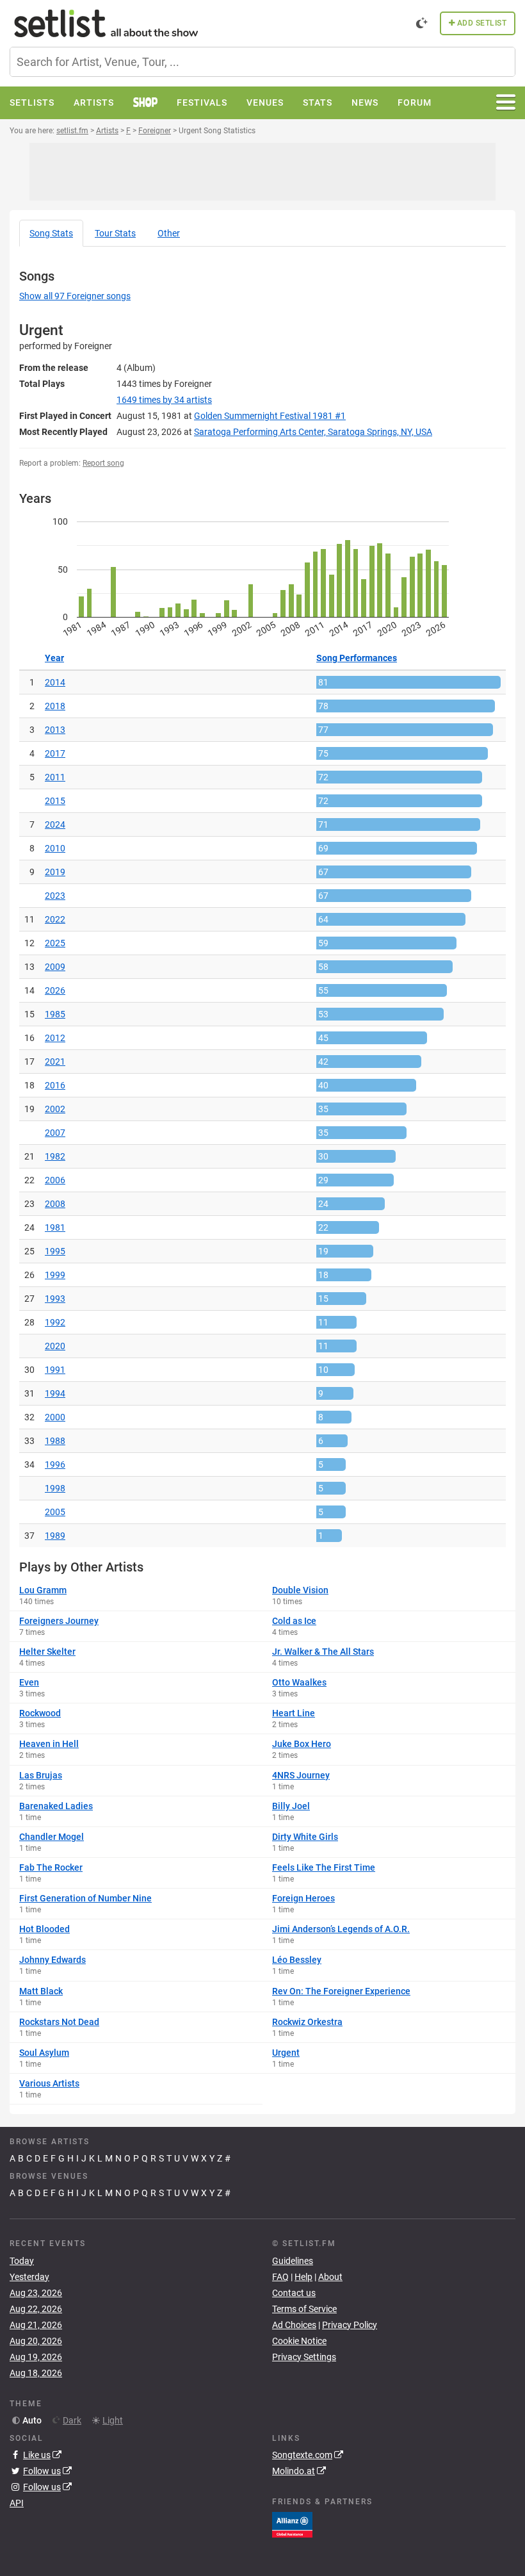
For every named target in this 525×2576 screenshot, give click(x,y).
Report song (103, 463)
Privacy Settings (304, 2357)
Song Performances (357, 658)
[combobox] (262, 62)
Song (51, 233)
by (164, 400)
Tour (115, 233)
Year (54, 658)
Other (169, 233)
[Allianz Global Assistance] (292, 2524)
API (17, 2503)
